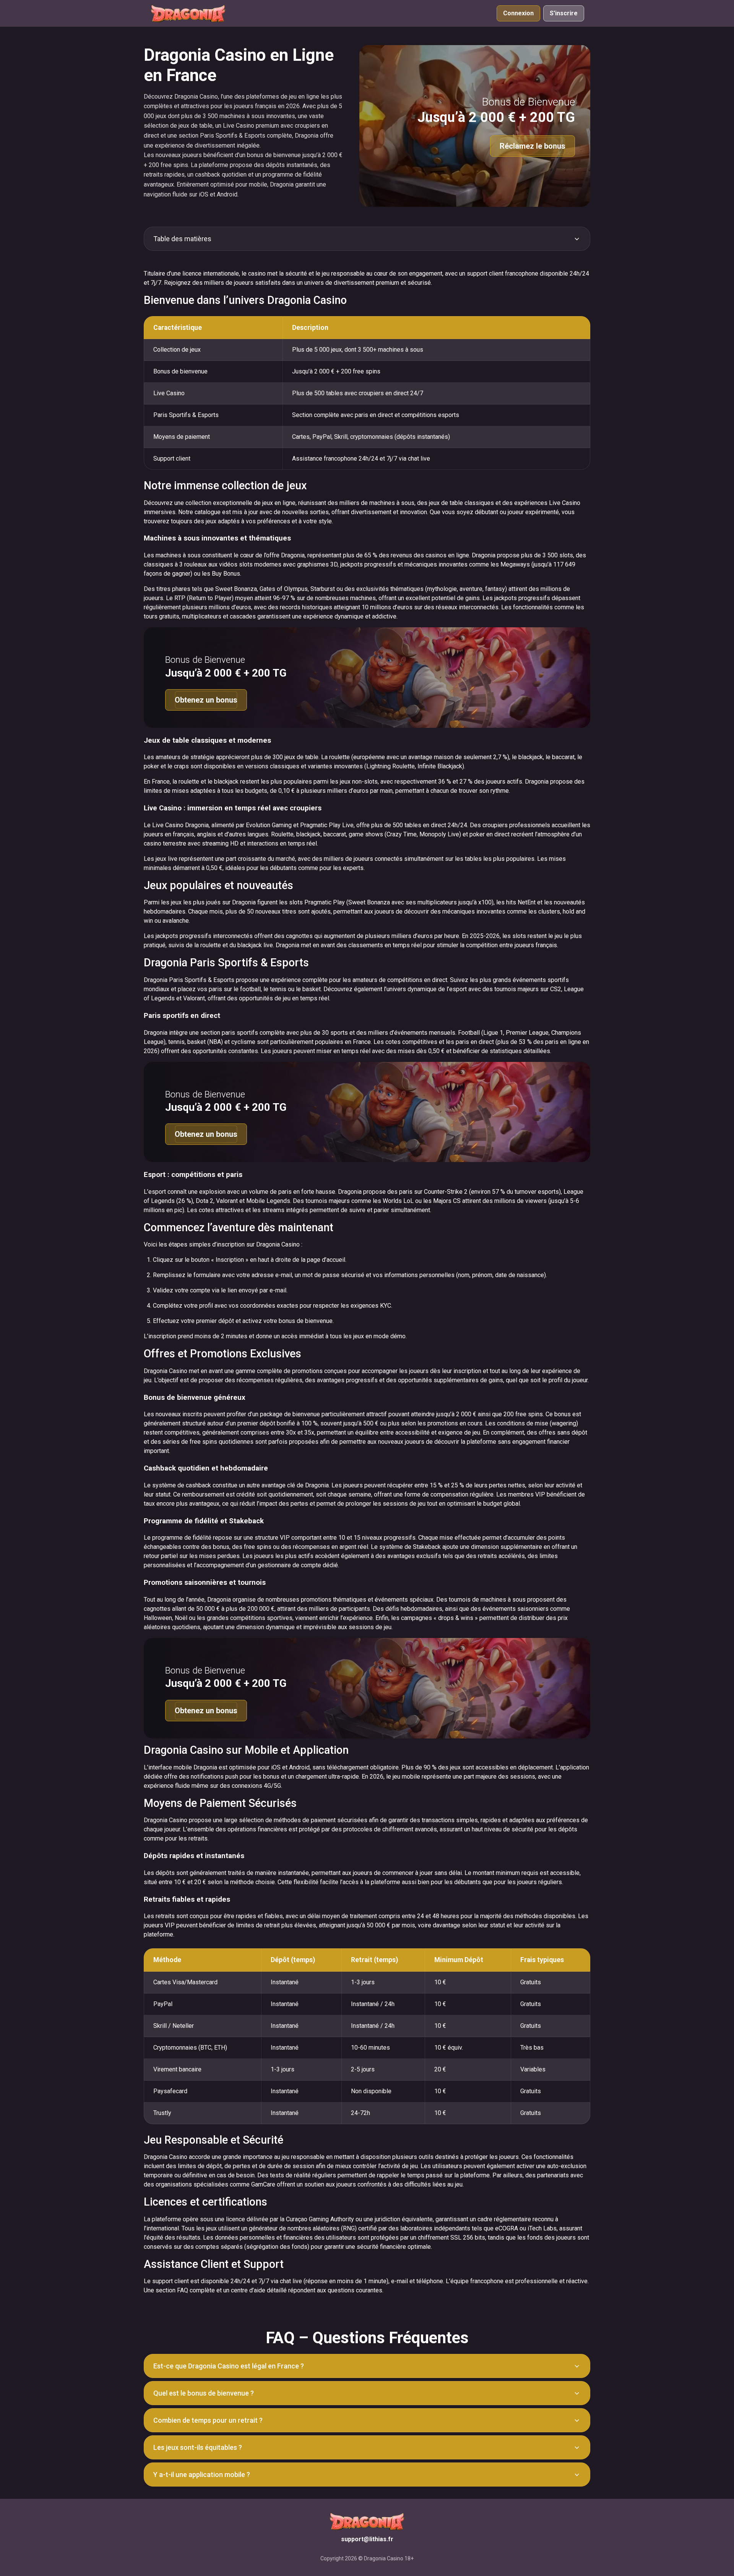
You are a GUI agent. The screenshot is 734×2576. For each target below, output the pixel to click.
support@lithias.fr (367, 2539)
